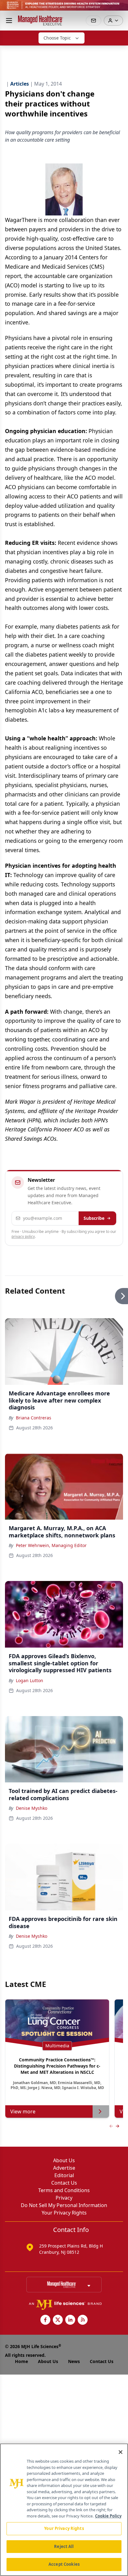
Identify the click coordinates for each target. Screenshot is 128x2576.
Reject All (64, 2546)
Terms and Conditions (64, 2190)
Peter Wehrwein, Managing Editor (51, 1545)
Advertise (64, 2168)
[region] (64, 2510)
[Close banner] (120, 8)
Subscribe (94, 1218)
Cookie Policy (108, 2516)
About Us (64, 2160)
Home (21, 2361)
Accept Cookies (64, 2564)
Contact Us (64, 2183)
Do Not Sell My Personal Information (64, 2205)
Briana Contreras (34, 1418)
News (74, 2361)
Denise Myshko (32, 1808)
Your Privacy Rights (64, 2213)
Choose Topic (57, 38)
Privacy (64, 2198)
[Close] (121, 2452)
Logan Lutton (30, 1680)
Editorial (64, 2175)
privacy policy (23, 1236)
